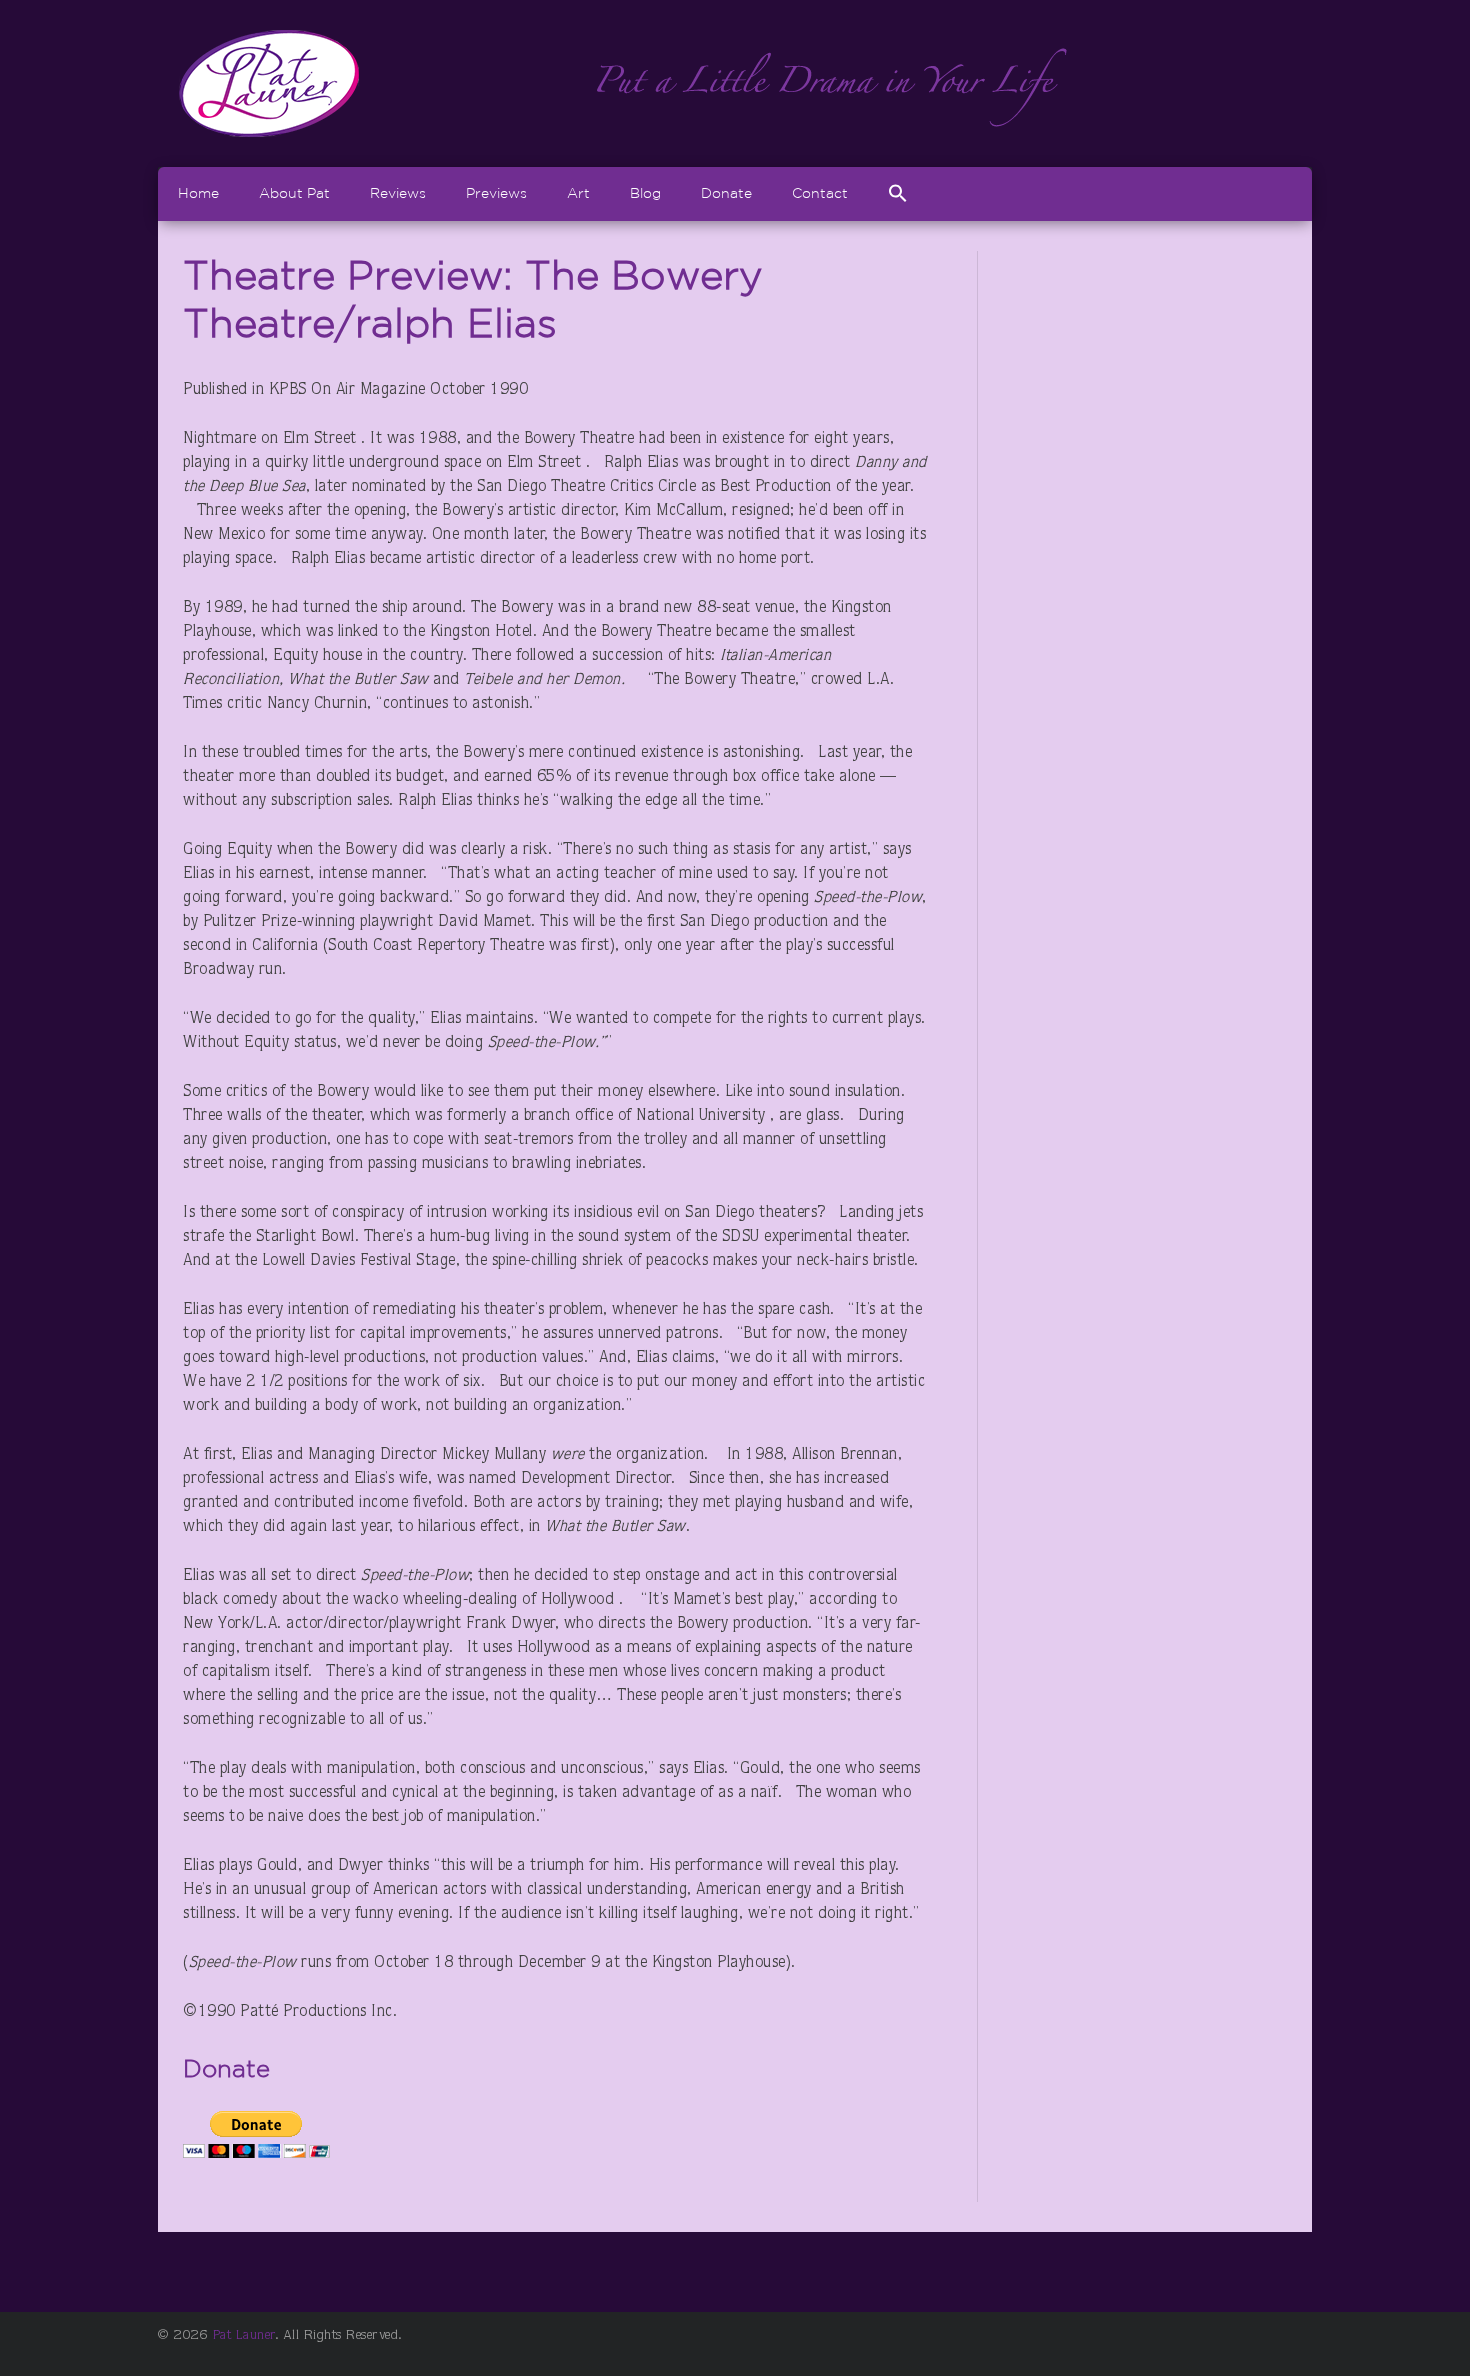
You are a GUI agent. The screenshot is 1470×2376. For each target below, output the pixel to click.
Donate (726, 193)
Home (198, 193)
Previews (496, 193)
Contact (820, 193)
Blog (645, 193)
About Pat (294, 193)
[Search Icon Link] (898, 193)
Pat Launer (244, 2336)
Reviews (398, 193)
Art (578, 193)
